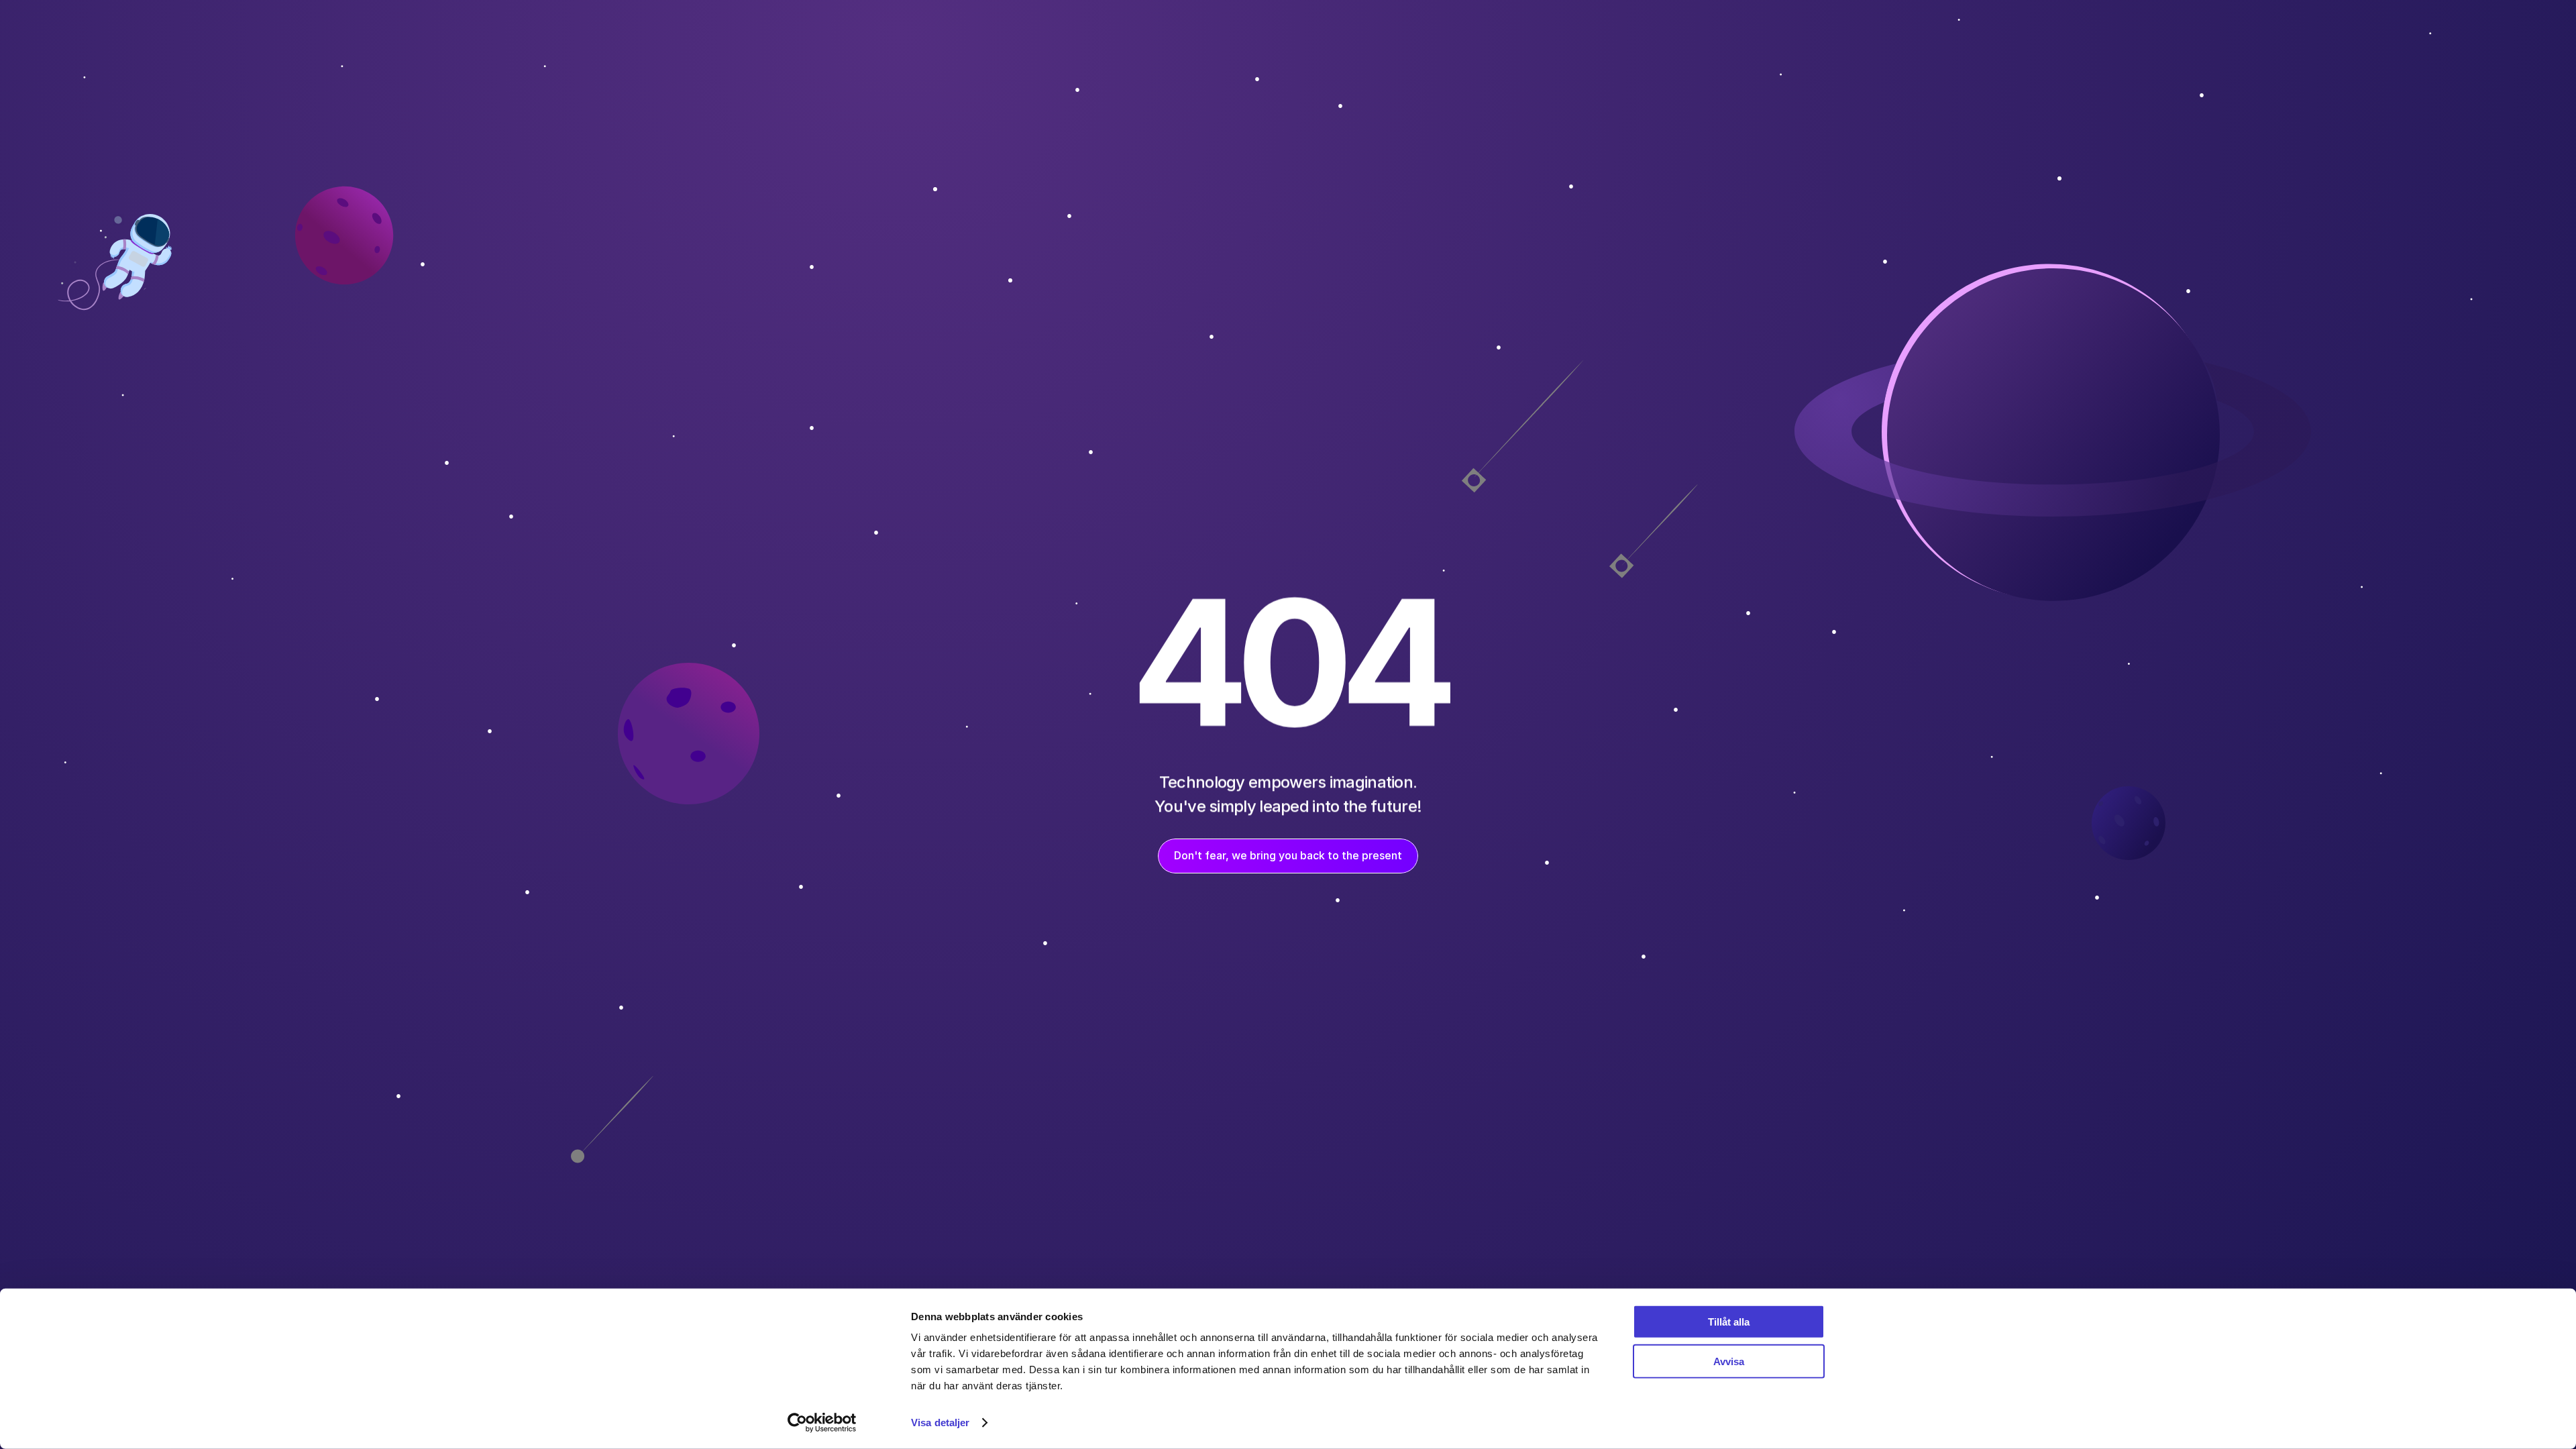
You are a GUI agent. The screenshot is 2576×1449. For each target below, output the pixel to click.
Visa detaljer (940, 1423)
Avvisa (1729, 1361)
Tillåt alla (1729, 1322)
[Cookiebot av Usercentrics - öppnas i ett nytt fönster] (822, 1423)
